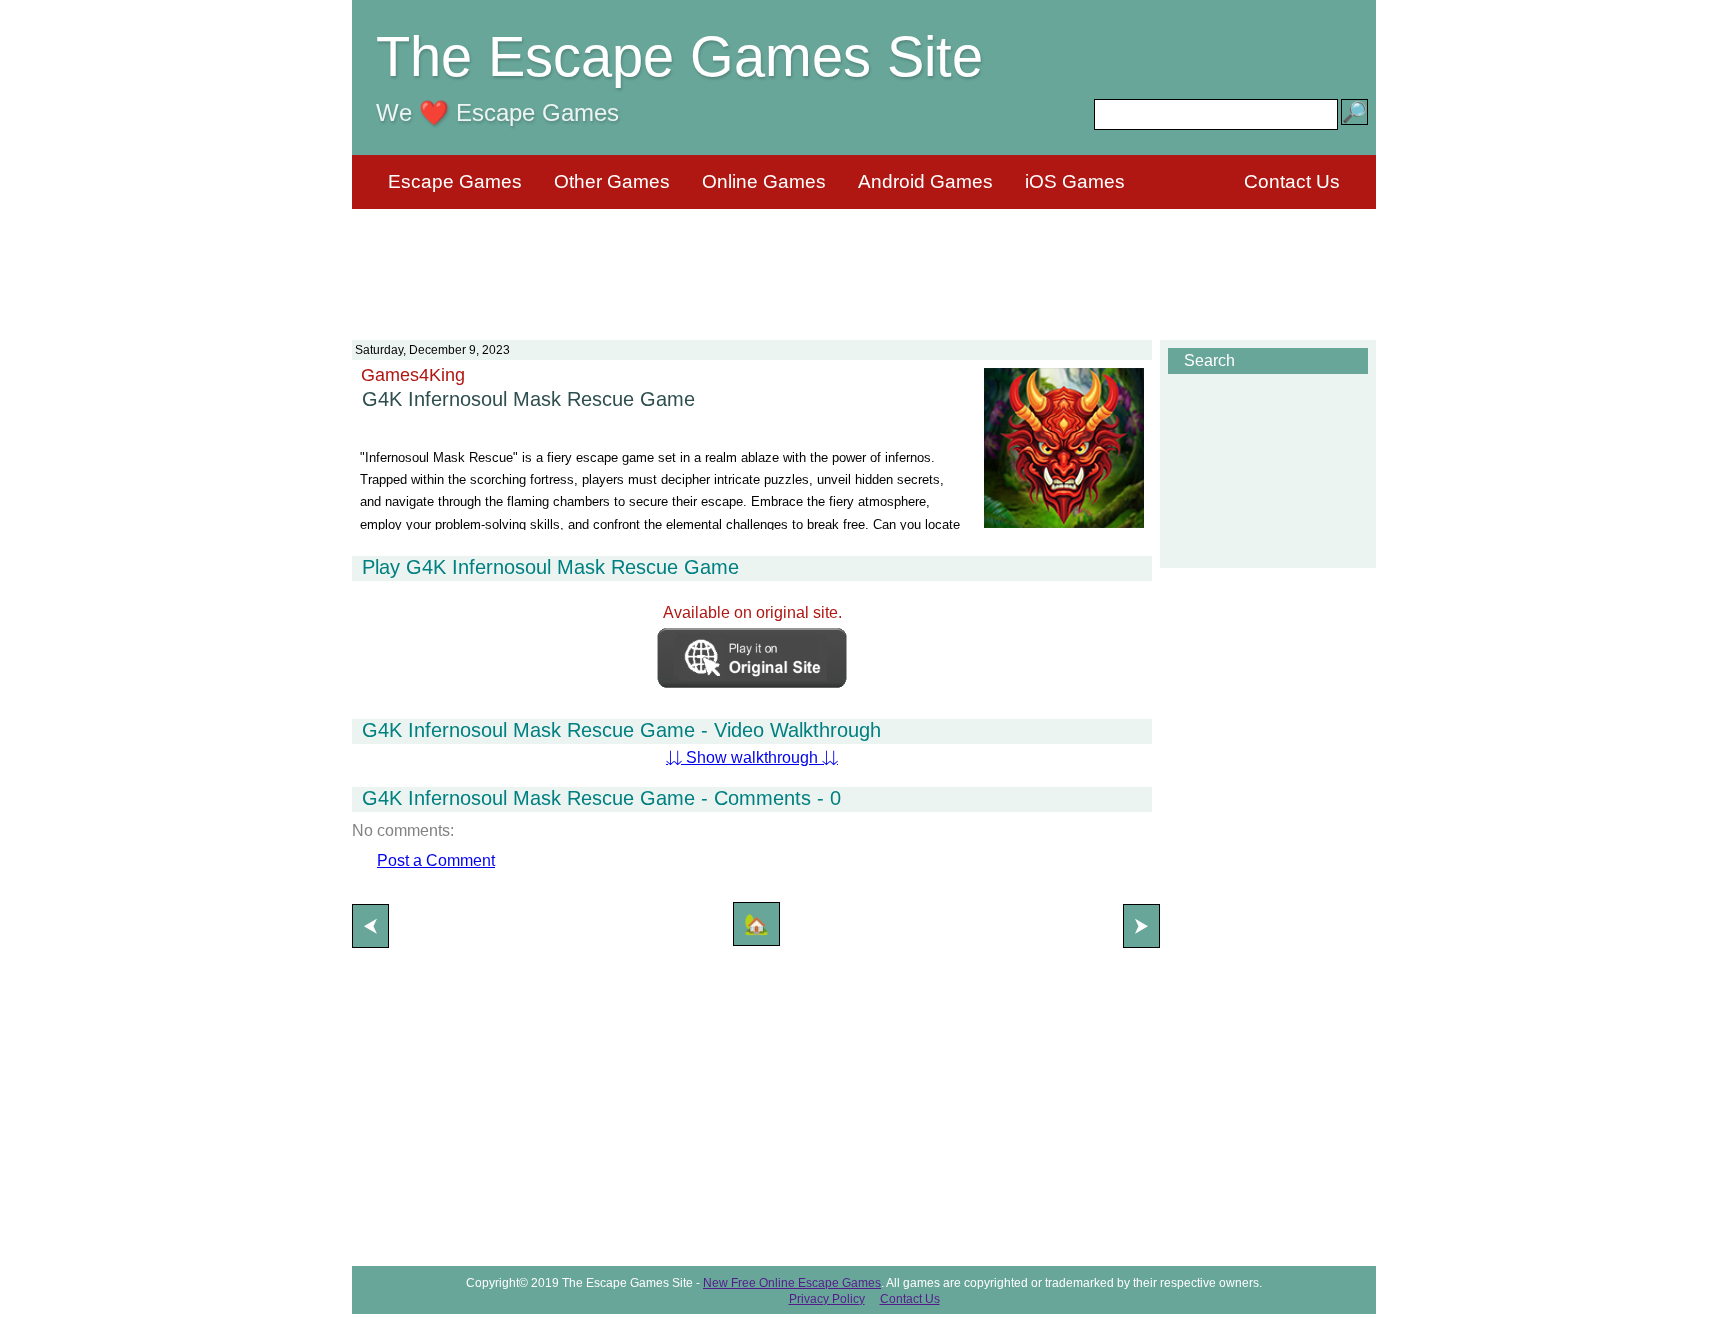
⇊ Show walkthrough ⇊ (752, 757)
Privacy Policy (827, 1299)
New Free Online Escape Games (792, 1283)
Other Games (612, 181)
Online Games (764, 181)
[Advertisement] (864, 262)
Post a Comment (436, 860)
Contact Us (1292, 181)
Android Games (925, 181)
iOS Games (1075, 181)
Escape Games (455, 181)
